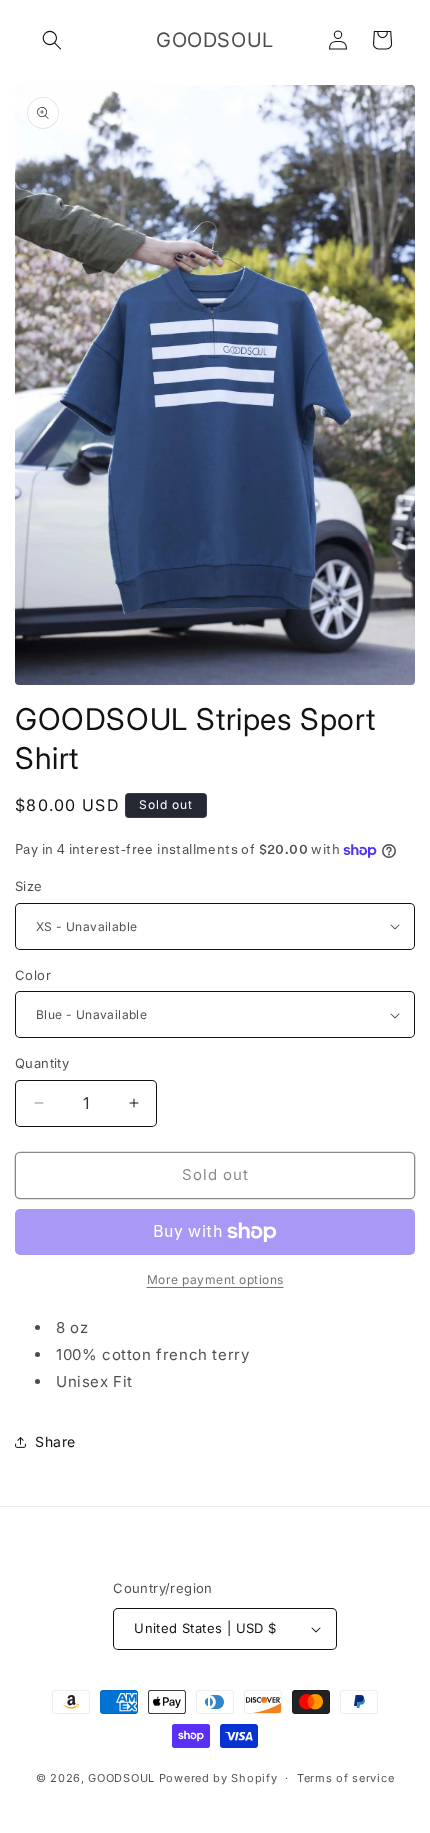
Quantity (42, 1063)
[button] (52, 40)
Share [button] (55, 1441)
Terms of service (345, 1778)
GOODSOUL (121, 1778)
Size (29, 886)
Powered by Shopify (218, 1778)
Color (33, 975)
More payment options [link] (215, 1279)
